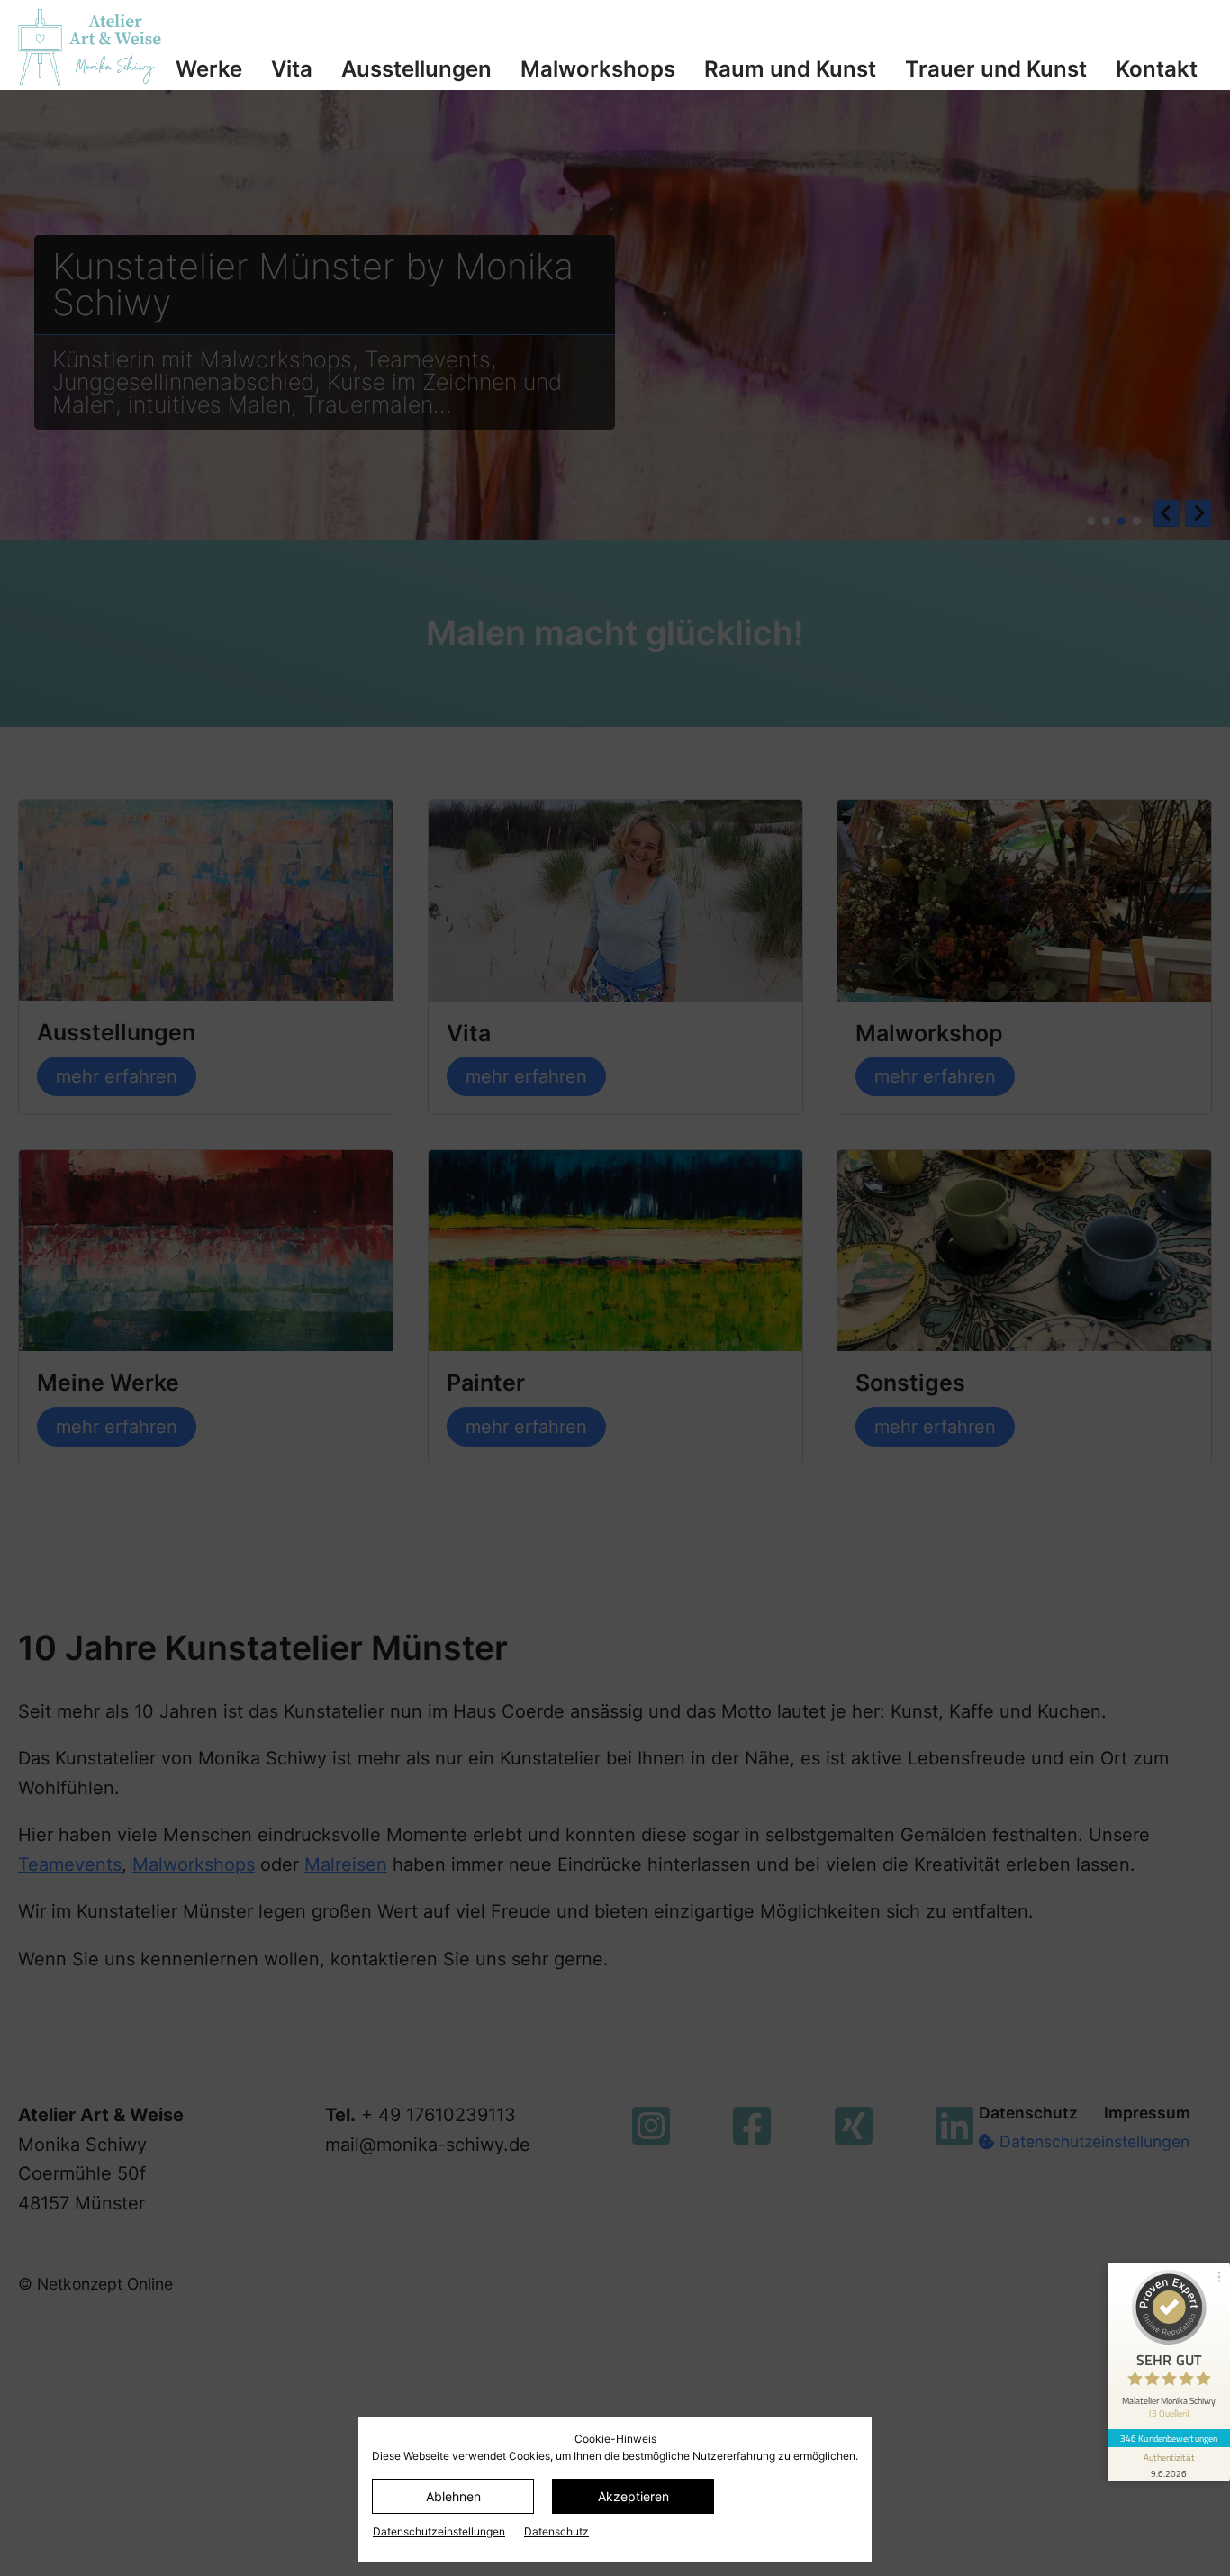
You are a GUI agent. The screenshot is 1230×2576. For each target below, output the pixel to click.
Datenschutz (556, 2531)
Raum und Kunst (790, 69)
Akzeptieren (633, 2496)
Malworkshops (598, 69)
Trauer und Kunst (996, 69)
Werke (209, 69)
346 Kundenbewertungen (1169, 2438)
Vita (292, 69)
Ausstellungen (416, 69)
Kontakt (1157, 69)
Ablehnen (453, 2496)
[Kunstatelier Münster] (90, 47)
